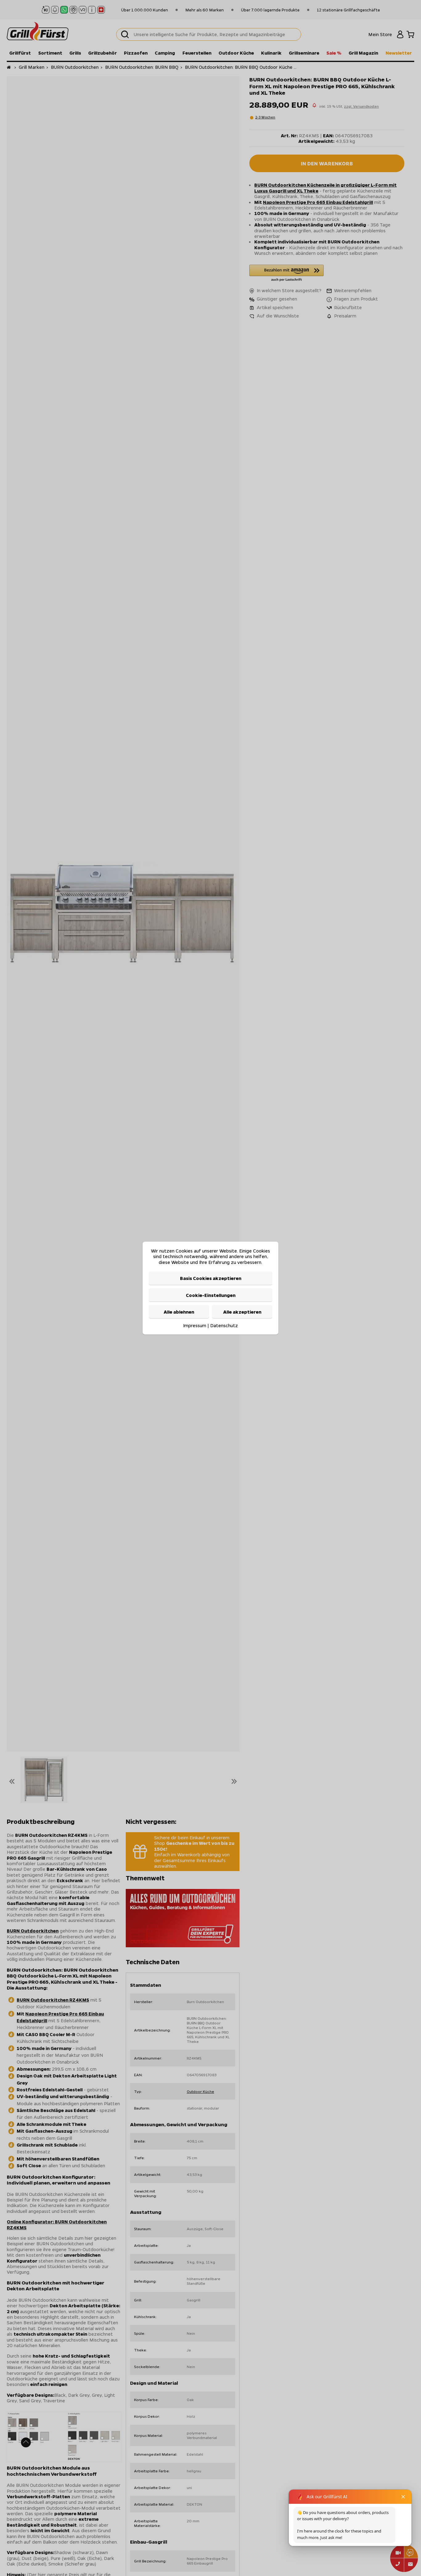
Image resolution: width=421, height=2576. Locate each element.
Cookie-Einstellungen (211, 1295)
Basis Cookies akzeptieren (211, 1278)
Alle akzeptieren (242, 1312)
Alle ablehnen (179, 1312)
